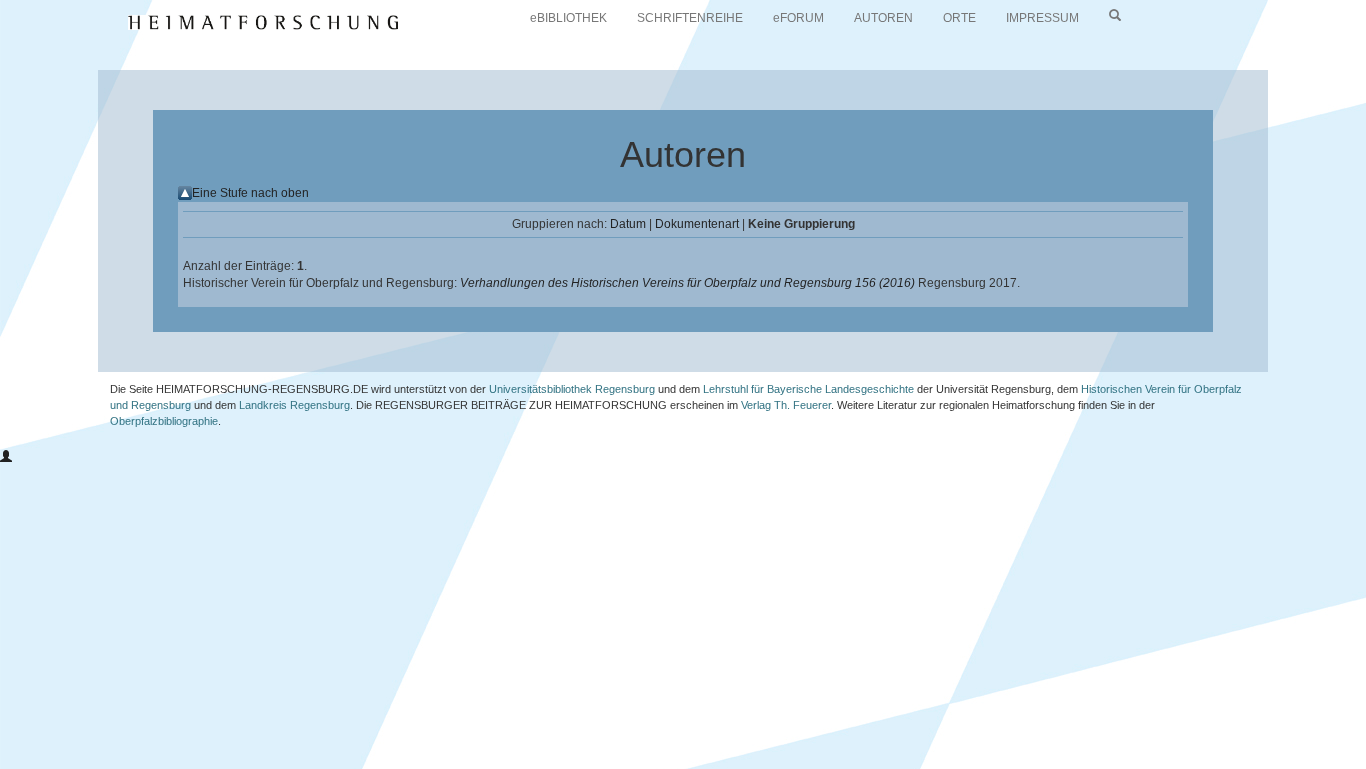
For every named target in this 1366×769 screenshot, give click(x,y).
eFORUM (798, 18)
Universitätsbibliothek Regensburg (572, 389)
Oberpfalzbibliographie (164, 421)
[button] (6, 457)
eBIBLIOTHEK (568, 18)
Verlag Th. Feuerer (786, 405)
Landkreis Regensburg (294, 405)
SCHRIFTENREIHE (690, 18)
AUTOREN (883, 18)
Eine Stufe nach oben (250, 193)
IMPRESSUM (1042, 18)
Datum (628, 224)
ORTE (959, 18)
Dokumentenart (697, 224)
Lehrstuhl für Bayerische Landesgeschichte (808, 389)
